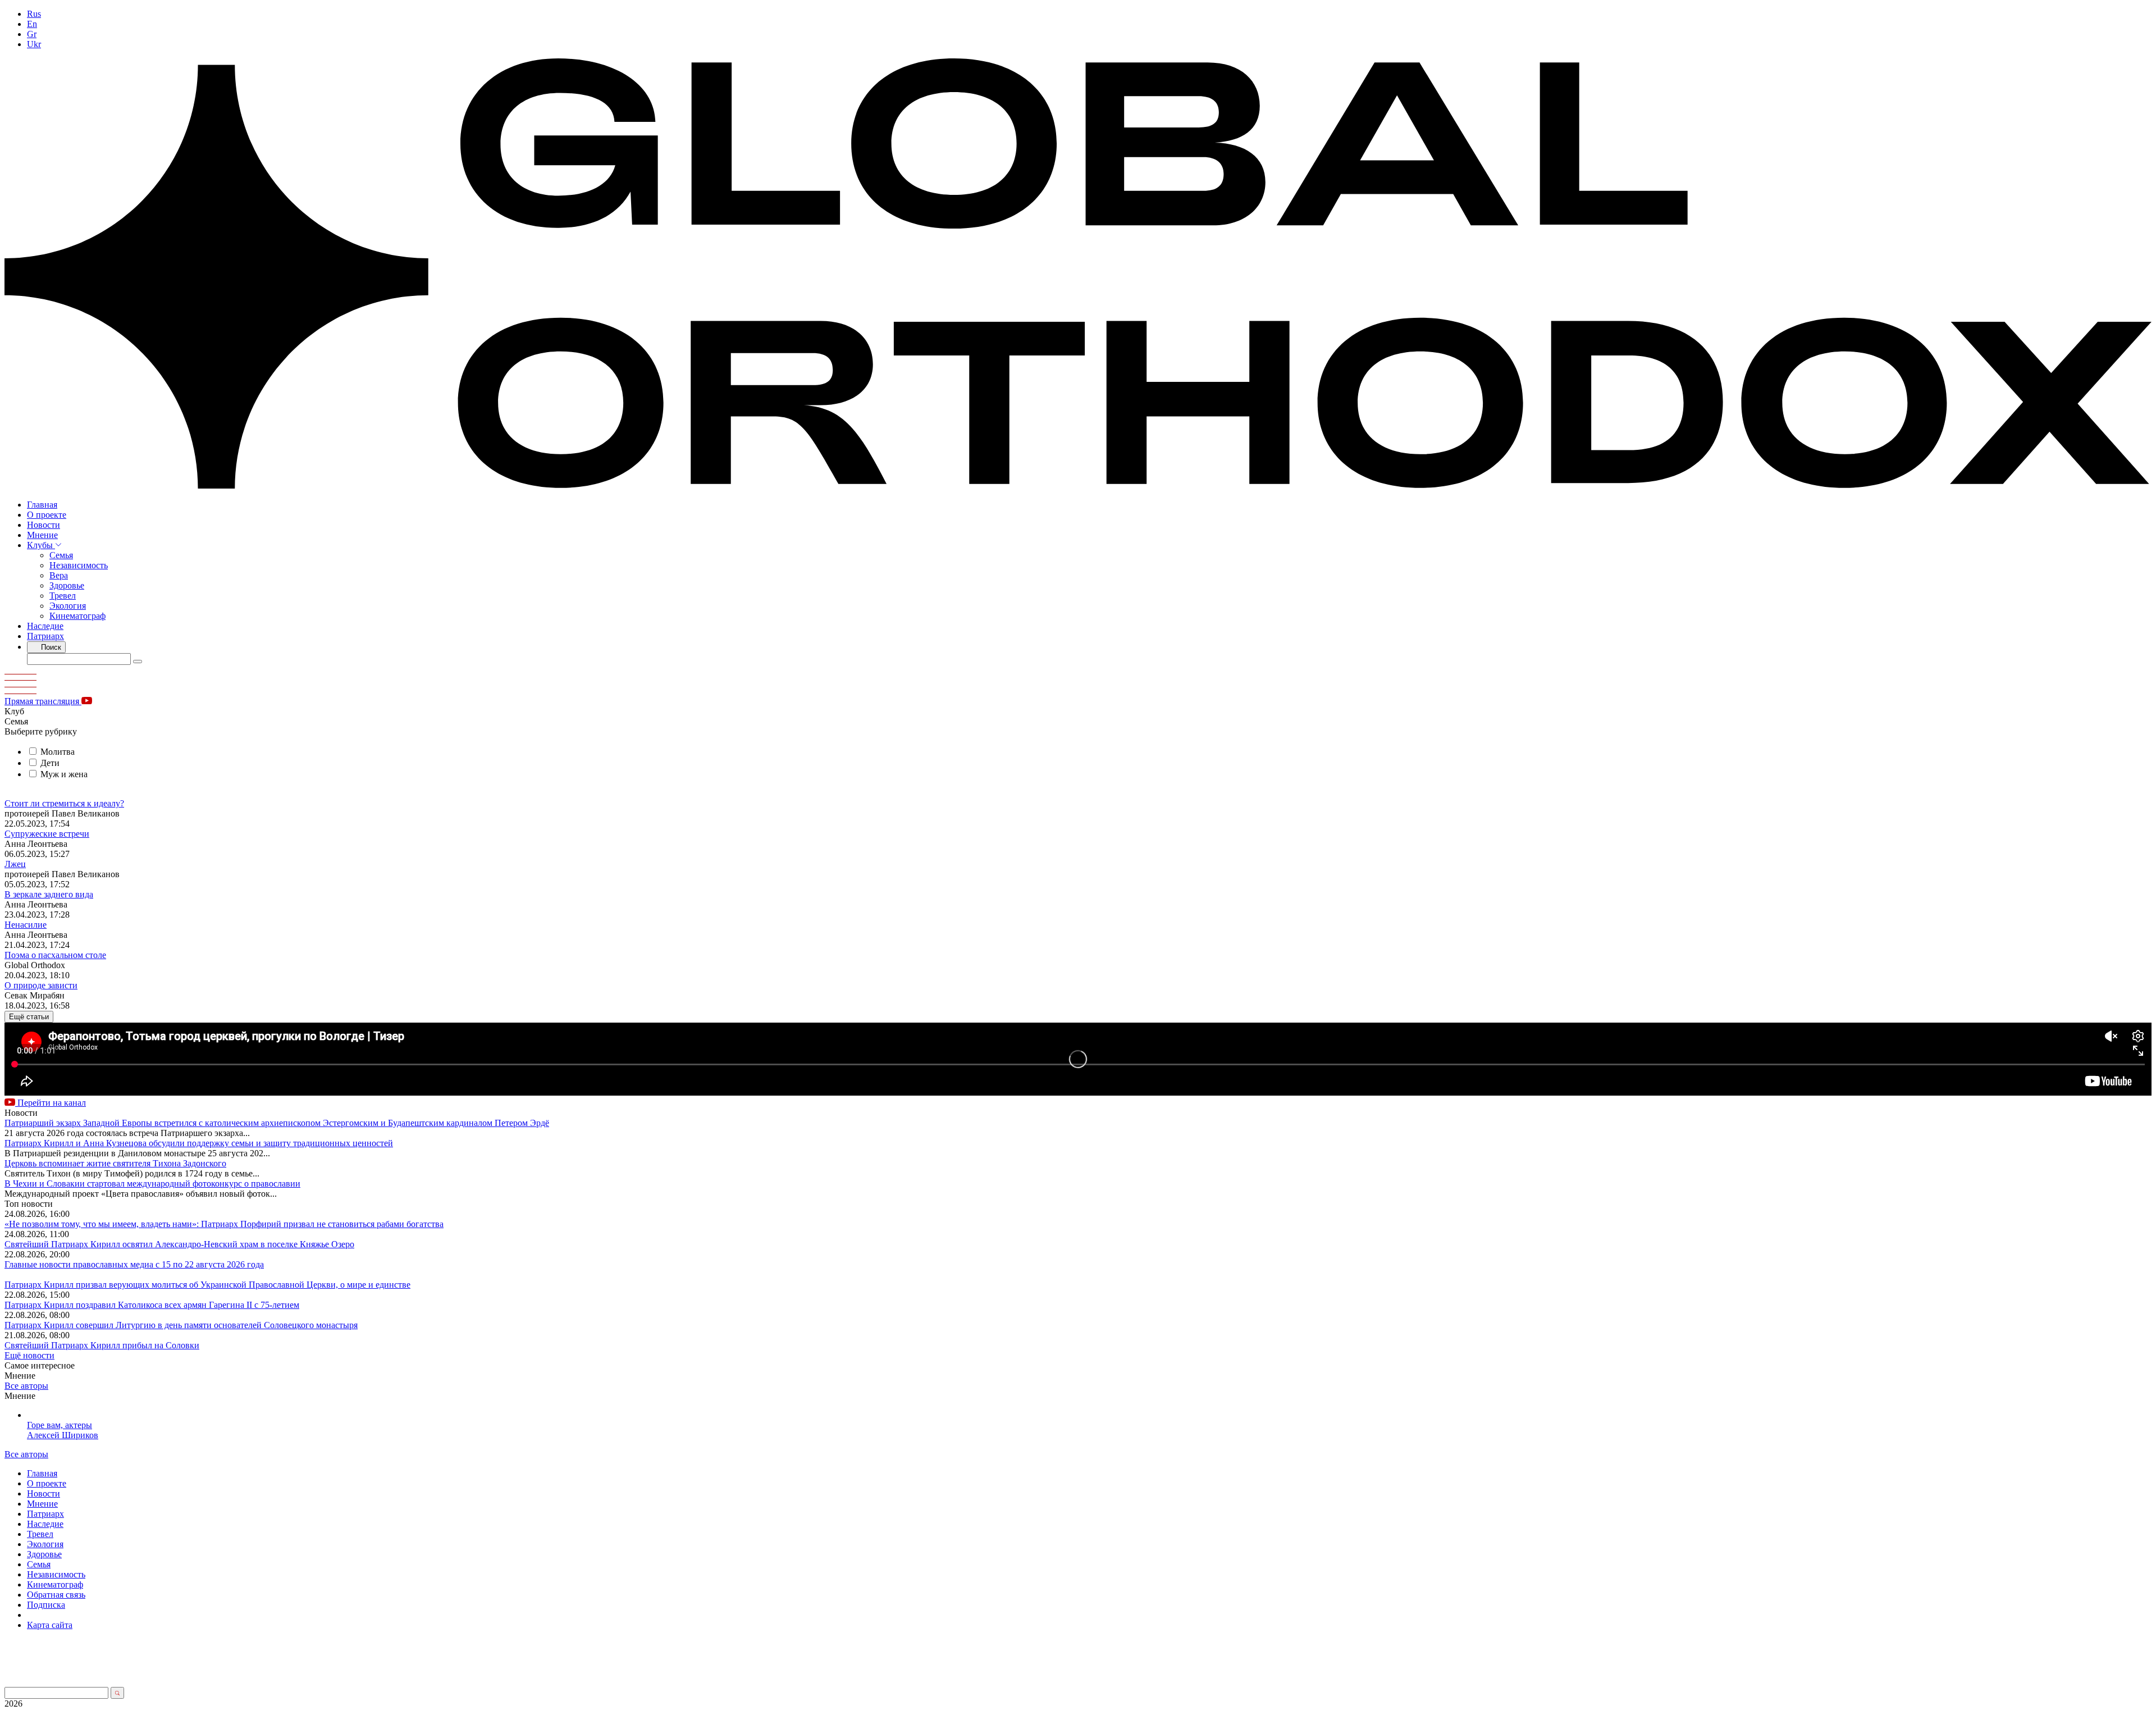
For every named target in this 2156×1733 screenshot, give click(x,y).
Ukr (34, 44)
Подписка (46, 1605)
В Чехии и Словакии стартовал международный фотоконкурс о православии (152, 1184)
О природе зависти (41, 985)
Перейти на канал (51, 1103)
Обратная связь (56, 1595)
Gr (32, 34)
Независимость (79, 565)
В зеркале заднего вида (49, 894)
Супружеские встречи (47, 834)
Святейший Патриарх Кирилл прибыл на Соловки (102, 1345)
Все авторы (26, 1386)
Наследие (45, 626)
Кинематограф (77, 616)
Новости (44, 525)
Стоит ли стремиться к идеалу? (64, 803)
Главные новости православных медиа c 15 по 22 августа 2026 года (134, 1264)
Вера (59, 575)
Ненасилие (26, 925)
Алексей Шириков (63, 1435)
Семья (61, 555)
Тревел (63, 596)
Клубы (41, 545)
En (32, 24)
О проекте (47, 515)
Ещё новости (29, 1355)
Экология (68, 606)
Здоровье (67, 585)
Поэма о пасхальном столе (55, 955)
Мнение (42, 535)
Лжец (15, 864)
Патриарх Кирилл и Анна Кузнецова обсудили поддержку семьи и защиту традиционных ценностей (199, 1143)
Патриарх (45, 636)
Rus (34, 14)
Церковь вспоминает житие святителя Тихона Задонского (115, 1163)
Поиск (50, 647)
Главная (42, 505)
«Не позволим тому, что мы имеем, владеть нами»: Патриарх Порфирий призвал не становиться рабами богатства (224, 1224)
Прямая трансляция (43, 701)
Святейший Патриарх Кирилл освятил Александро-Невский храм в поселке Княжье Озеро (179, 1244)
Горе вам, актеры (60, 1425)
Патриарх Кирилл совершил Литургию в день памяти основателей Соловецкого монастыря (181, 1325)
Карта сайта (50, 1625)
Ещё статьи (29, 1017)
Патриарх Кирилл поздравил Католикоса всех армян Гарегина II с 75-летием (152, 1305)
